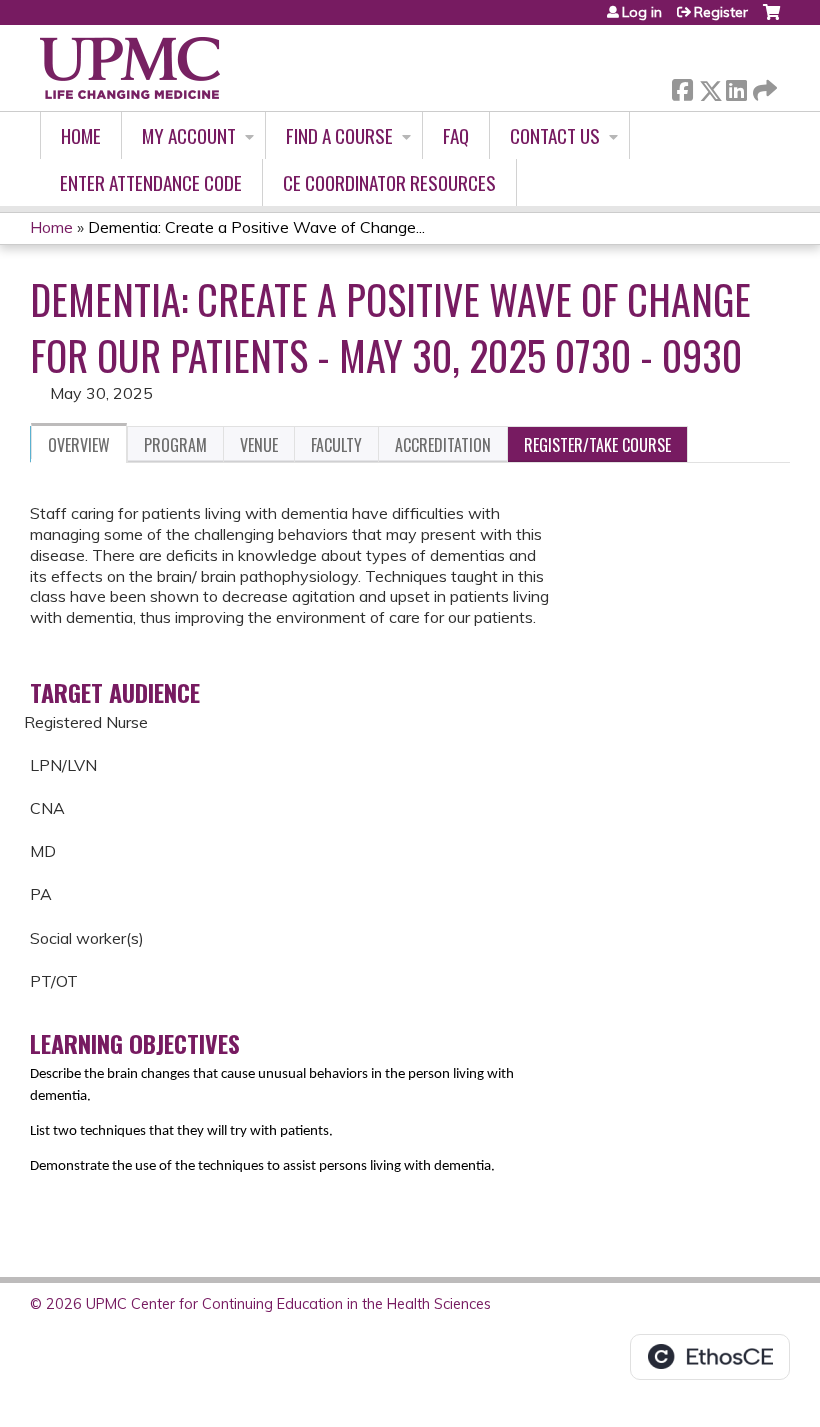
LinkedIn (736, 86)
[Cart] (771, 19)
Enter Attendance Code (151, 182)
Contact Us (555, 135)
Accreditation (443, 445)
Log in (642, 12)
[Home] (130, 68)
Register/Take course (597, 445)
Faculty (336, 445)
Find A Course (339, 135)
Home (81, 135)
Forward (763, 85)
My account (189, 135)
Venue (259, 445)
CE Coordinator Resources (389, 182)
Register (721, 12)
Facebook (682, 86)
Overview (79, 445)
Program (175, 445)
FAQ (456, 135)
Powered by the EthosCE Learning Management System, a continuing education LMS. (710, 1357)
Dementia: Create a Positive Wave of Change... (256, 227)
